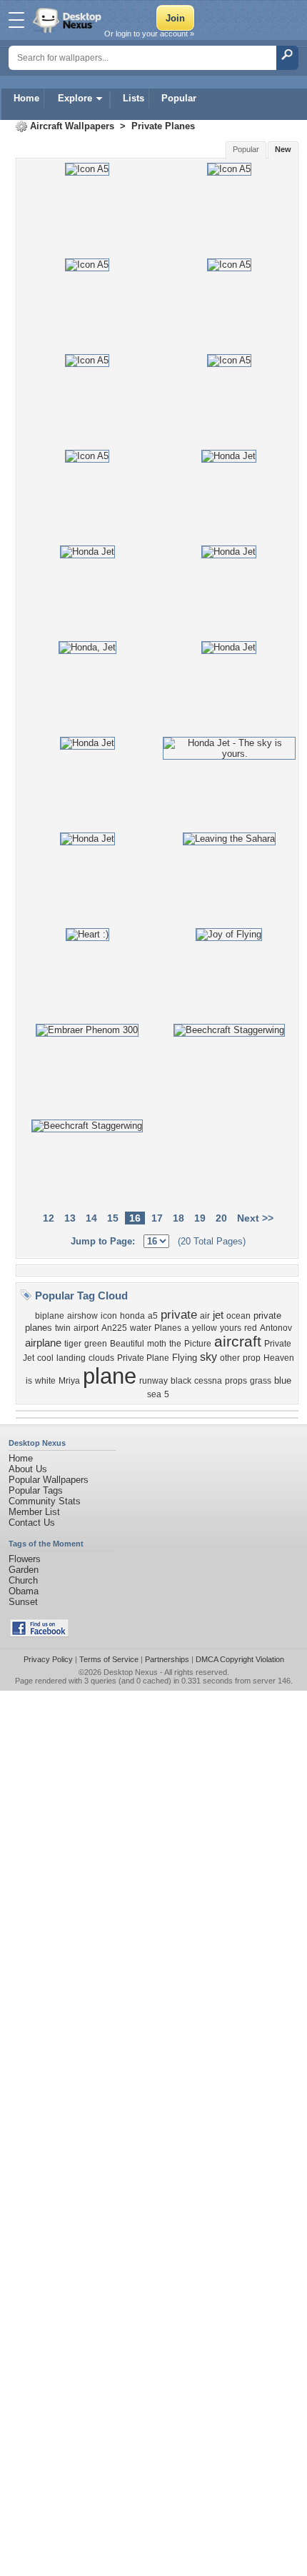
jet (218, 1315)
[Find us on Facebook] (39, 1634)
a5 (153, 1316)
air (205, 1316)
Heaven (279, 1358)
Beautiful (127, 1344)
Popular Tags (36, 1490)
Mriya (69, 1381)
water (141, 1328)
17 (157, 1218)
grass (261, 1381)
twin (63, 1328)
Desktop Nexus (131, 1672)
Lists (134, 98)
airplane (43, 1343)
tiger (73, 1344)
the (175, 1344)
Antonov (276, 1328)
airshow (82, 1316)
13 (70, 1218)
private (179, 1314)
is (29, 1381)
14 (91, 1218)
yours (231, 1328)
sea (154, 1394)
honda (132, 1316)
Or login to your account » (149, 34)
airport (86, 1328)
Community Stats (45, 1501)
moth (157, 1344)
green (96, 1344)
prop (252, 1358)
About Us (28, 1469)
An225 (114, 1328)
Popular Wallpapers (49, 1480)
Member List (34, 1512)
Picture (198, 1344)
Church (23, 1580)
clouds (101, 1358)
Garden (24, 1570)
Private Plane (143, 1358)
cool (45, 1358)
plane (110, 1376)
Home (26, 98)
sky (208, 1357)
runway (153, 1381)
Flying (185, 1358)
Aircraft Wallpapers (72, 126)
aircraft (238, 1342)
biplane (50, 1316)
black (181, 1381)
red (251, 1328)
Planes (168, 1328)
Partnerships (167, 1659)
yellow (205, 1328)
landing (71, 1358)
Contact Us (32, 1523)
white (45, 1381)
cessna (208, 1381)
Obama (24, 1591)
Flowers (25, 1559)
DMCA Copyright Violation (240, 1659)
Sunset (23, 1602)
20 (221, 1218)
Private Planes (163, 126)
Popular (179, 98)
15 (113, 1218)
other (230, 1358)
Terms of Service (109, 1659)
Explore (75, 98)
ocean (238, 1316)
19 (200, 1218)
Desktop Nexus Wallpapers (69, 20)
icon (109, 1316)
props (236, 1381)
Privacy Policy (48, 1659)
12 (49, 1218)
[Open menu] (16, 20)
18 (178, 1218)
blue (283, 1380)
